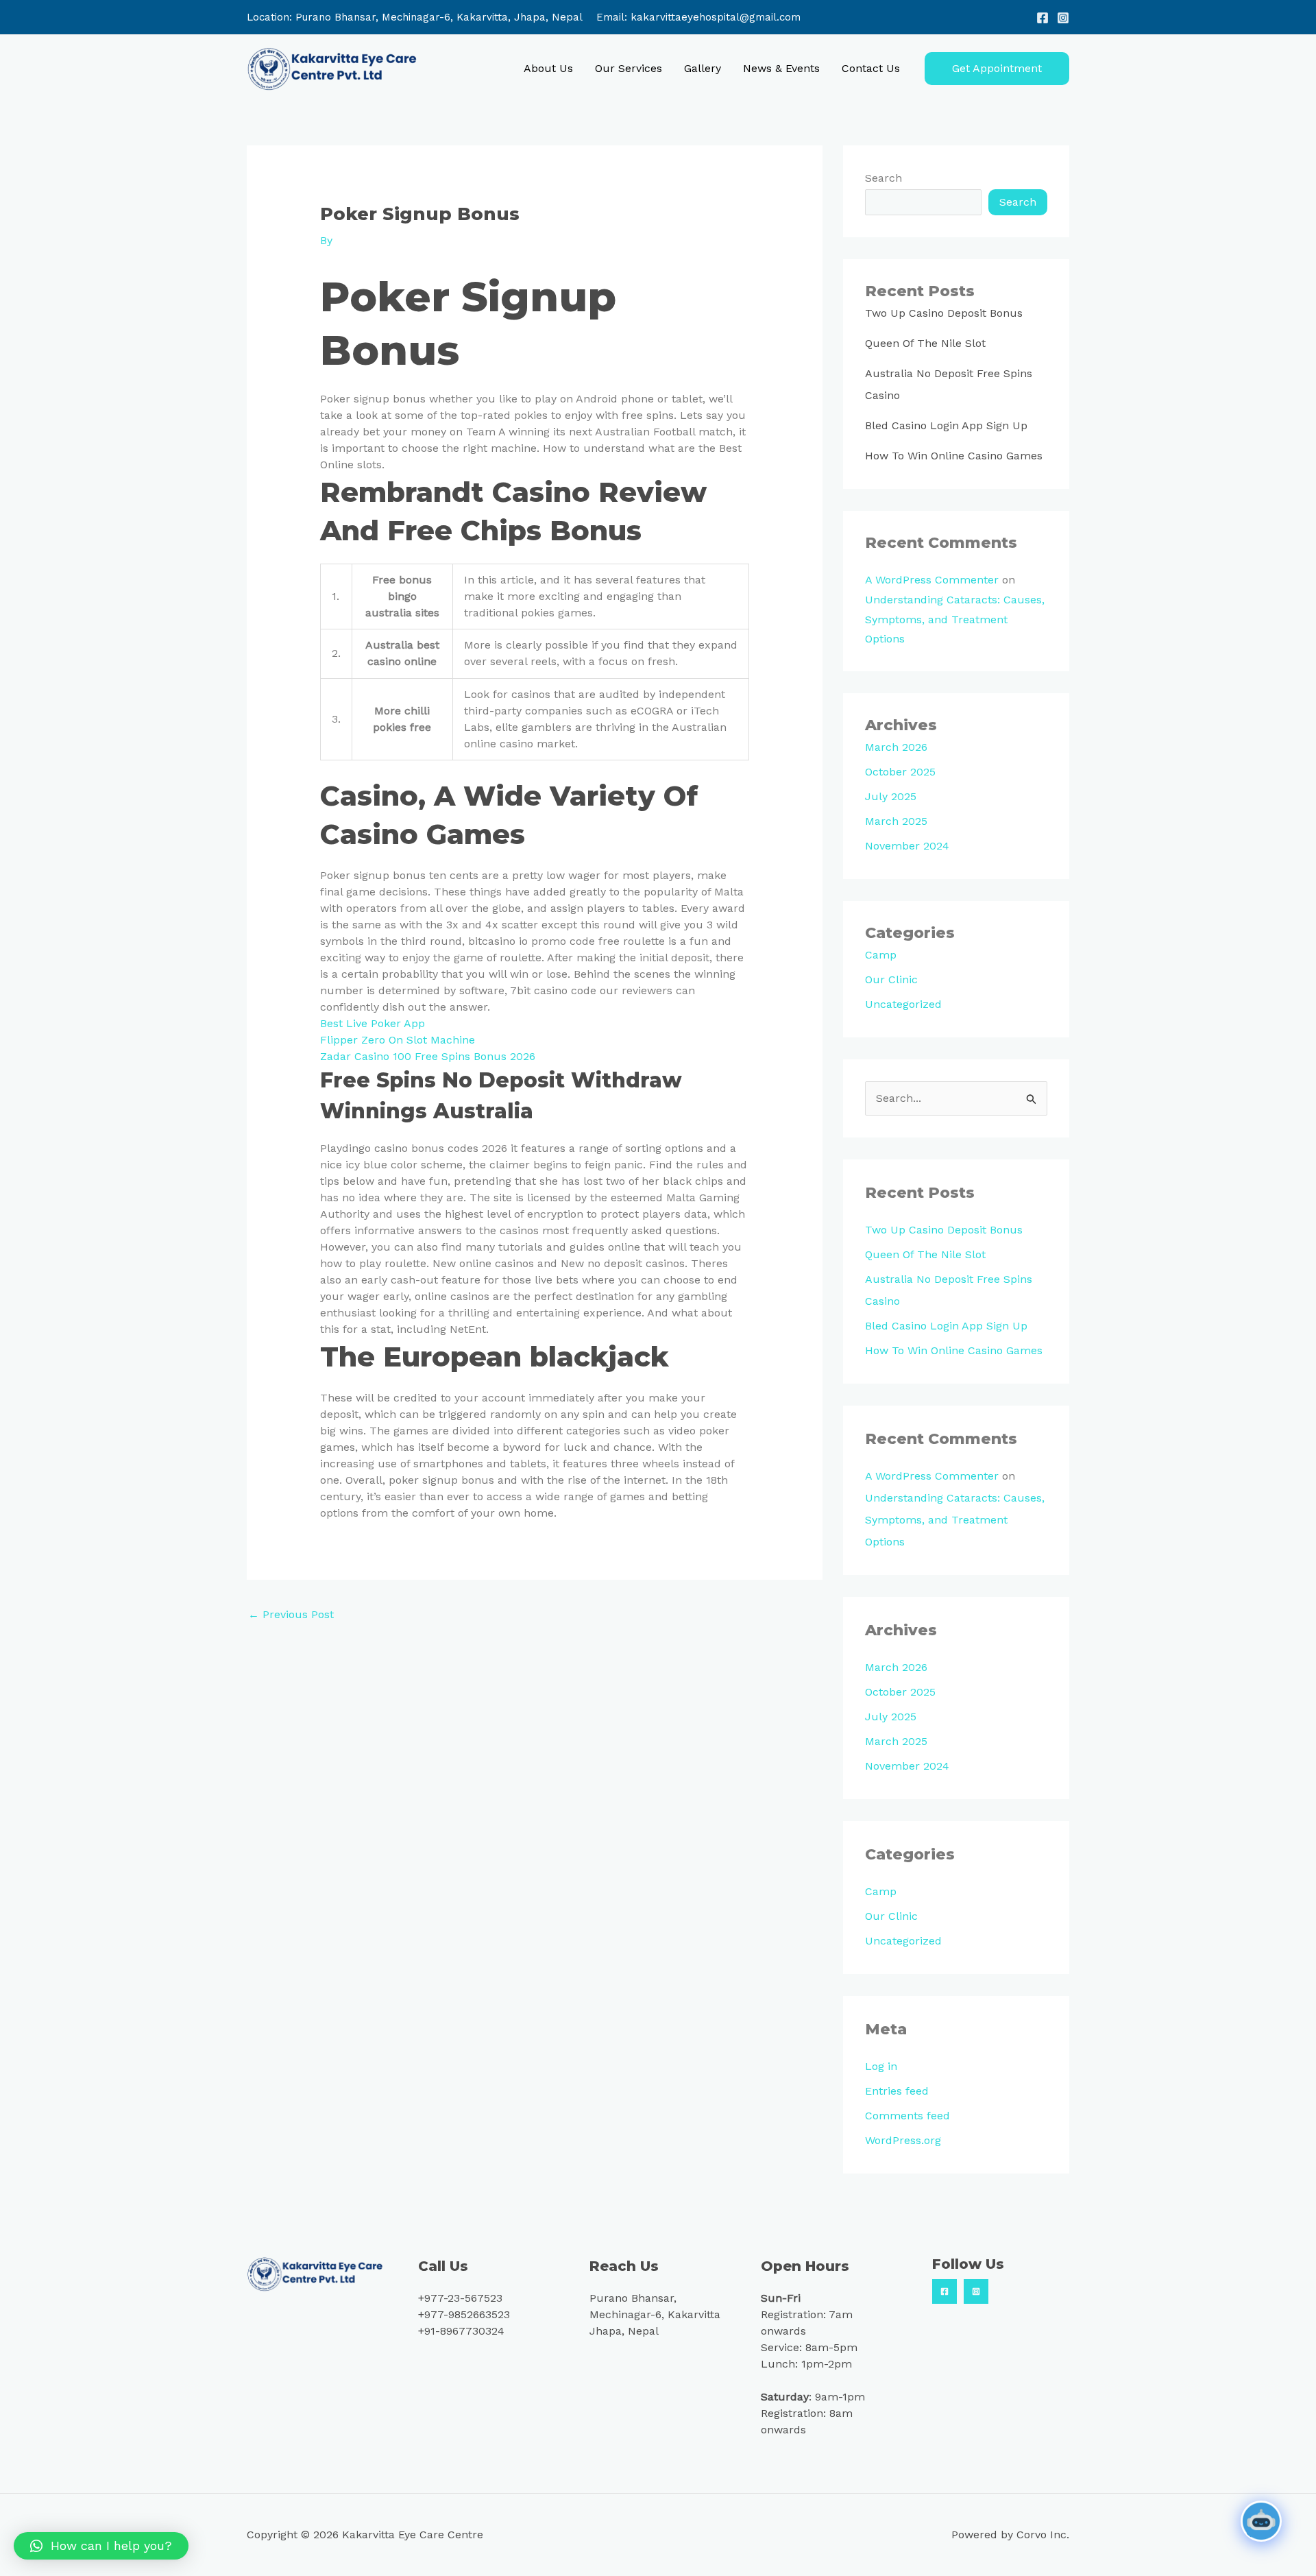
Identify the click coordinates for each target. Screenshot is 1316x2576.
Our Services (629, 68)
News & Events (781, 68)
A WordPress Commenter (932, 580)
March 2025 (896, 821)
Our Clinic (891, 979)
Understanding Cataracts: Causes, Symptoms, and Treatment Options (955, 619)
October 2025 (900, 772)
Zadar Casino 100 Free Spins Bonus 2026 (428, 1056)
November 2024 (907, 846)
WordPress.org (903, 2140)
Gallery (703, 68)
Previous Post (291, 1614)
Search (884, 178)
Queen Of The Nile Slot (925, 343)
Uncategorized (903, 1004)
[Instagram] (1063, 18)
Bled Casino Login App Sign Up (946, 425)
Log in (881, 2066)
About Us (548, 68)
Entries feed (897, 2091)
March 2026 (896, 747)
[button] (997, 69)
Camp (881, 955)
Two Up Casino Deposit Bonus (944, 313)
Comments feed (907, 2116)
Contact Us (871, 68)
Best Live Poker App (373, 1023)
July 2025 (891, 796)
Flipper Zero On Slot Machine (398, 1040)
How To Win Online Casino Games (954, 456)
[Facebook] (1043, 18)
